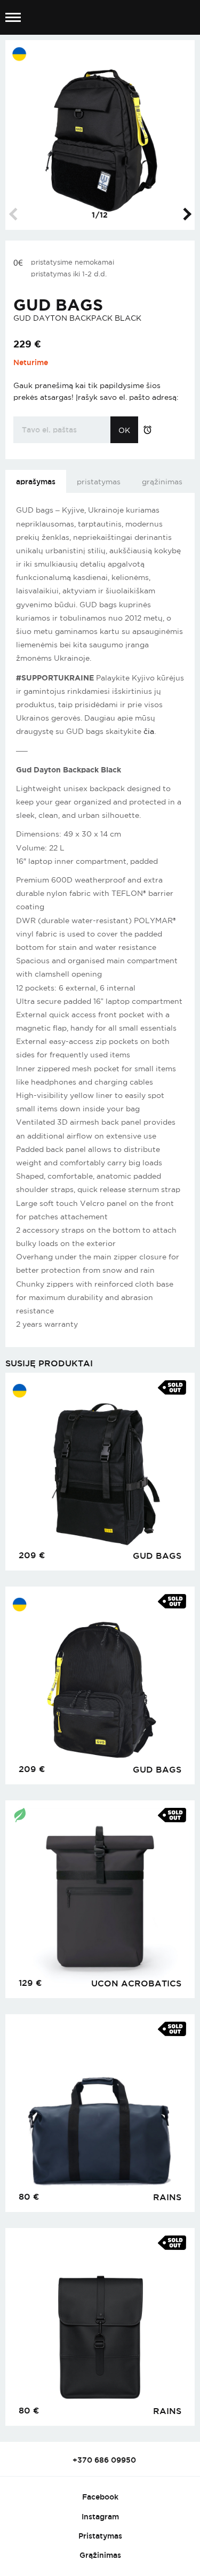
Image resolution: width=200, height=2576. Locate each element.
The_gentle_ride (100, 18)
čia (149, 731)
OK (124, 430)
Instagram (100, 2516)
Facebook (100, 2497)
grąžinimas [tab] (162, 482)
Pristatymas (100, 2536)
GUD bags (58, 305)
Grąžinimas (100, 2555)
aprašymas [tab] (36, 481)
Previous (15, 214)
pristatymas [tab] (99, 482)
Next (185, 214)
